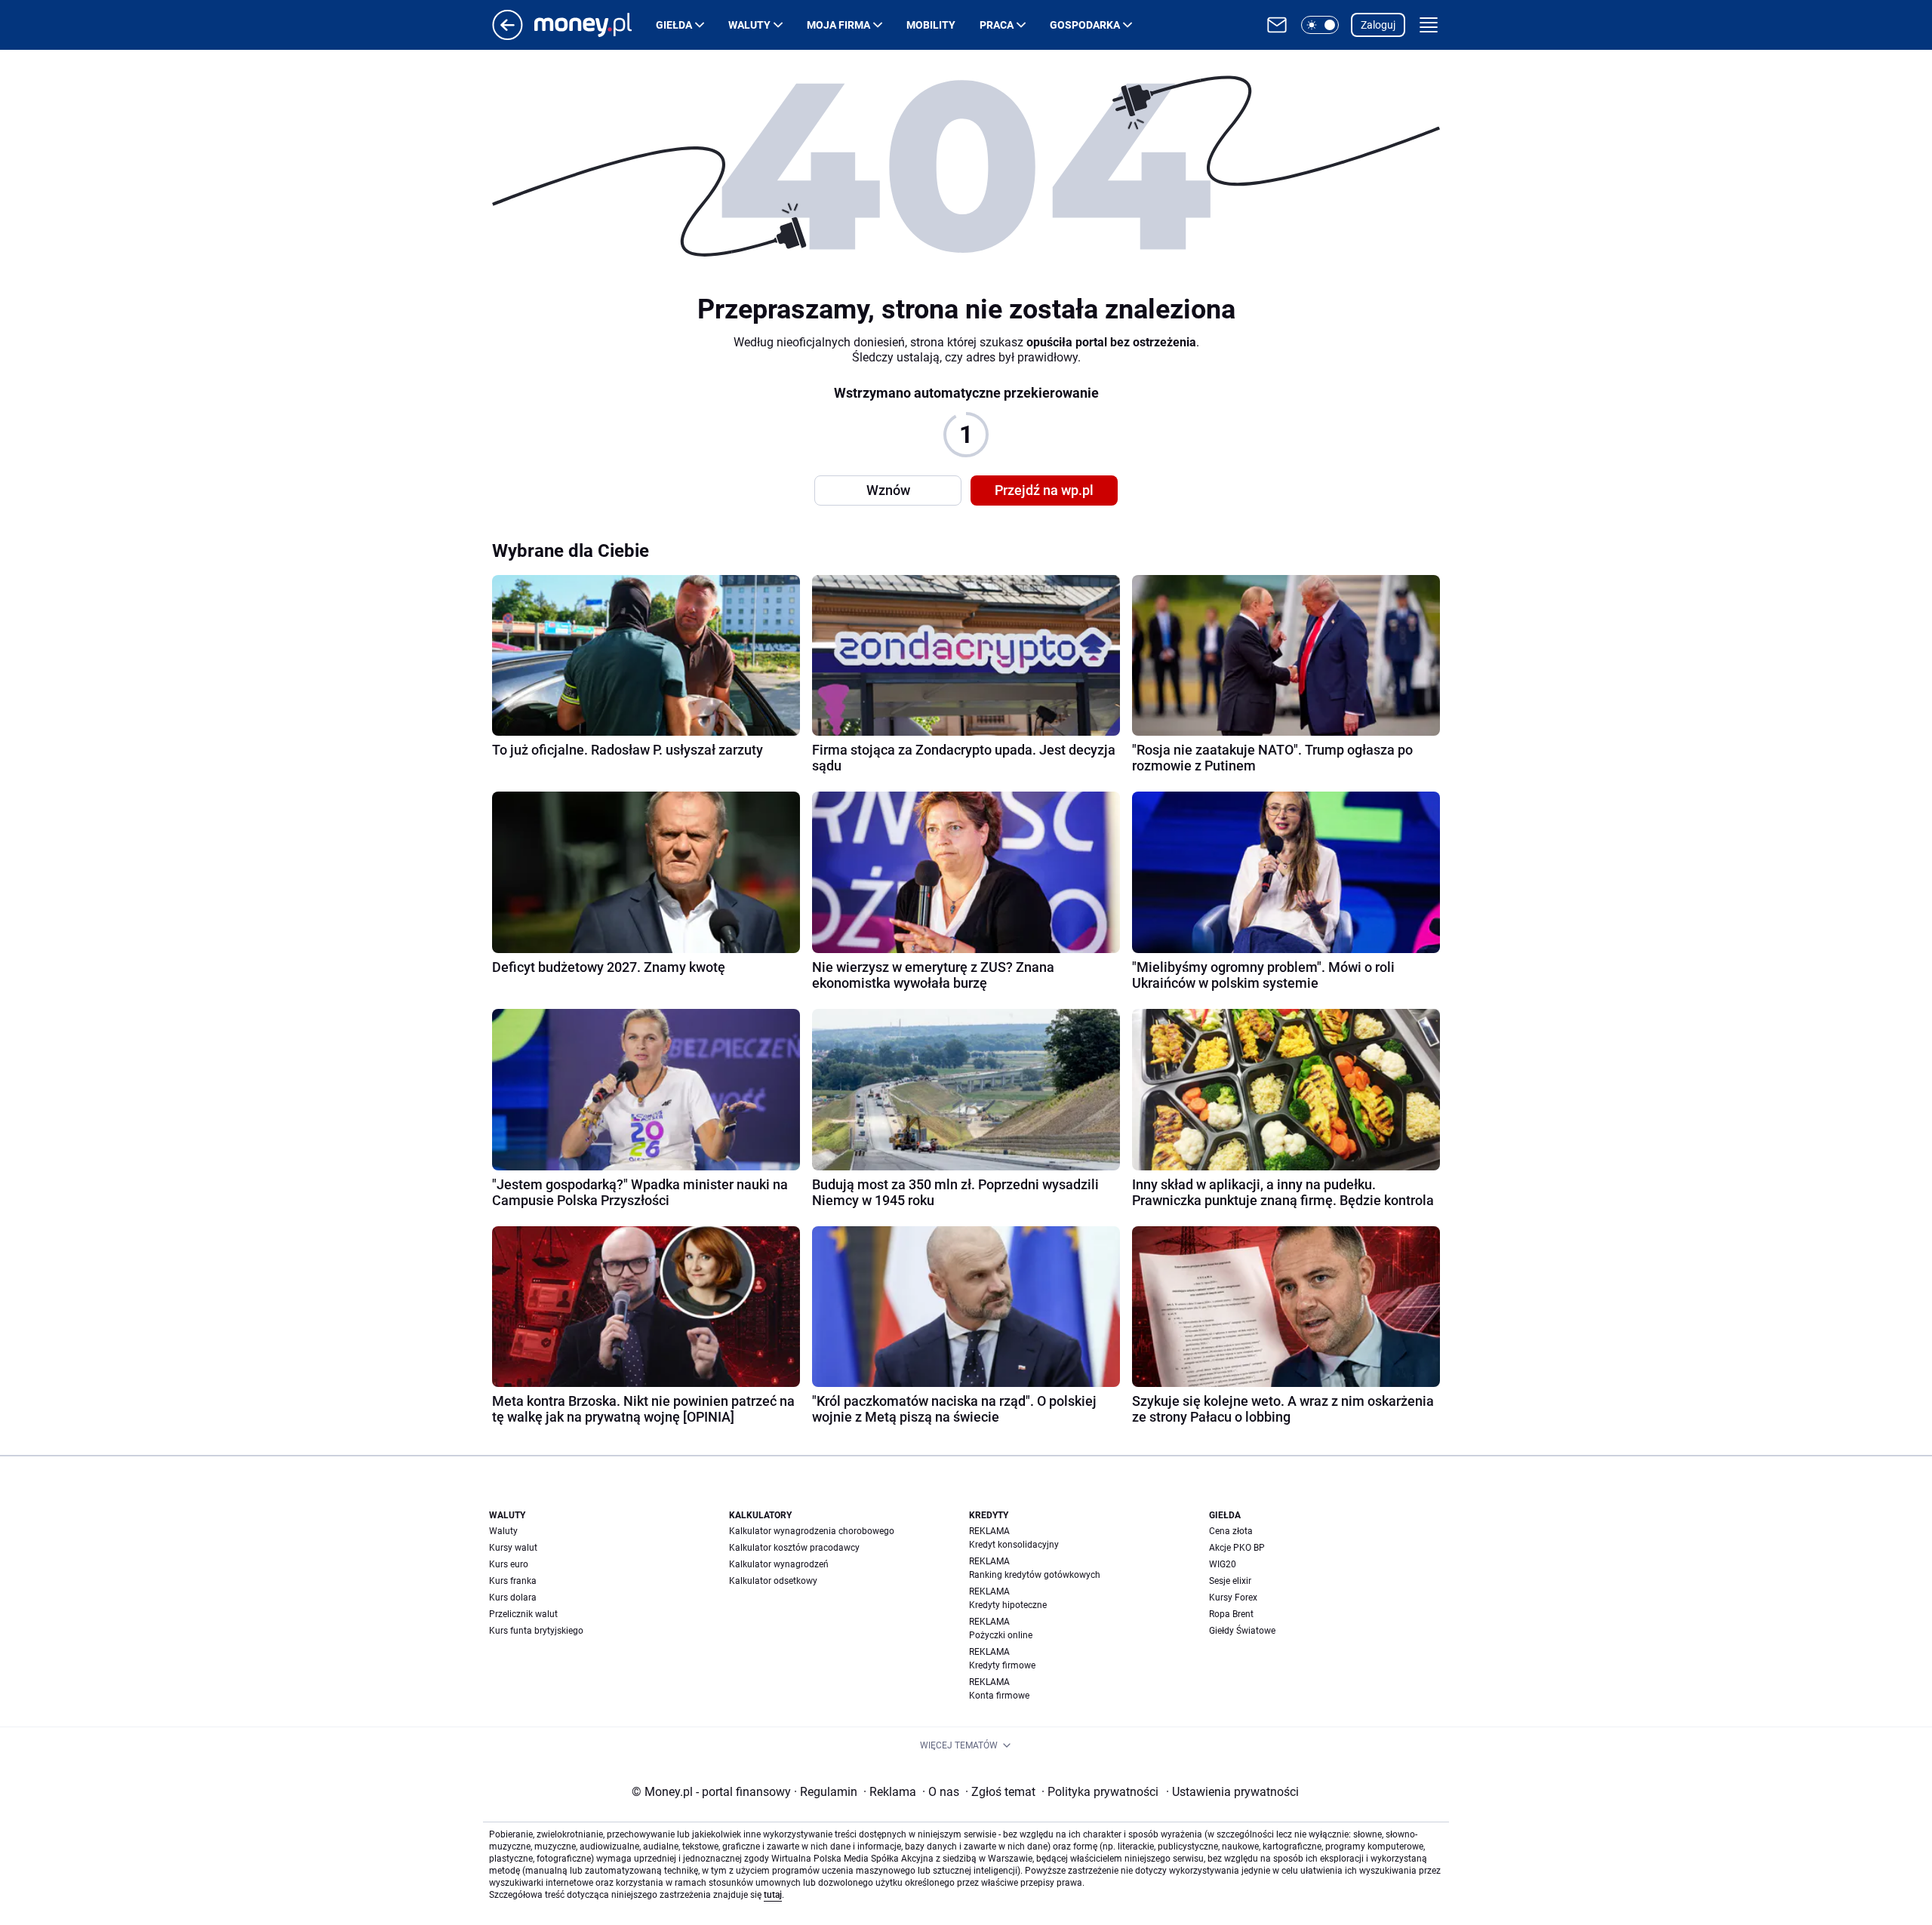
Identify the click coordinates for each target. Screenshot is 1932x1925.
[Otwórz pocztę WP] (1277, 25)
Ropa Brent (1231, 1614)
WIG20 (1223, 1564)
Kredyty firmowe (1002, 1665)
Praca (997, 25)
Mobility (931, 25)
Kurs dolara (513, 1598)
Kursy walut (513, 1548)
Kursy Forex (1233, 1598)
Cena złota (1231, 1531)
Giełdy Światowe (1242, 1631)
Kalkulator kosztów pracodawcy (794, 1548)
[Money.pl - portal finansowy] (595, 25)
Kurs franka (513, 1581)
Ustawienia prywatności (1232, 1792)
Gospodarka (1085, 25)
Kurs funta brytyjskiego (536, 1631)
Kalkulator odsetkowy (773, 1581)
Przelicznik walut (523, 1614)
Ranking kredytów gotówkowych (1035, 1575)
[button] (1320, 25)
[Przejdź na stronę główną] (508, 36)
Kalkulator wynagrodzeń (779, 1564)
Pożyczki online (1001, 1635)
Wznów (888, 490)
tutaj (773, 1895)
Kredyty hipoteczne (1008, 1605)
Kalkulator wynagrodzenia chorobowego (812, 1531)
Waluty (749, 25)
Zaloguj (1378, 25)
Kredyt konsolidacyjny (1014, 1545)
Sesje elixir (1230, 1581)
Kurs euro (509, 1564)
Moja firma (838, 25)
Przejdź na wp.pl (1044, 490)
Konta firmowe (999, 1696)
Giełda (674, 25)
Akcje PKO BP (1237, 1548)
